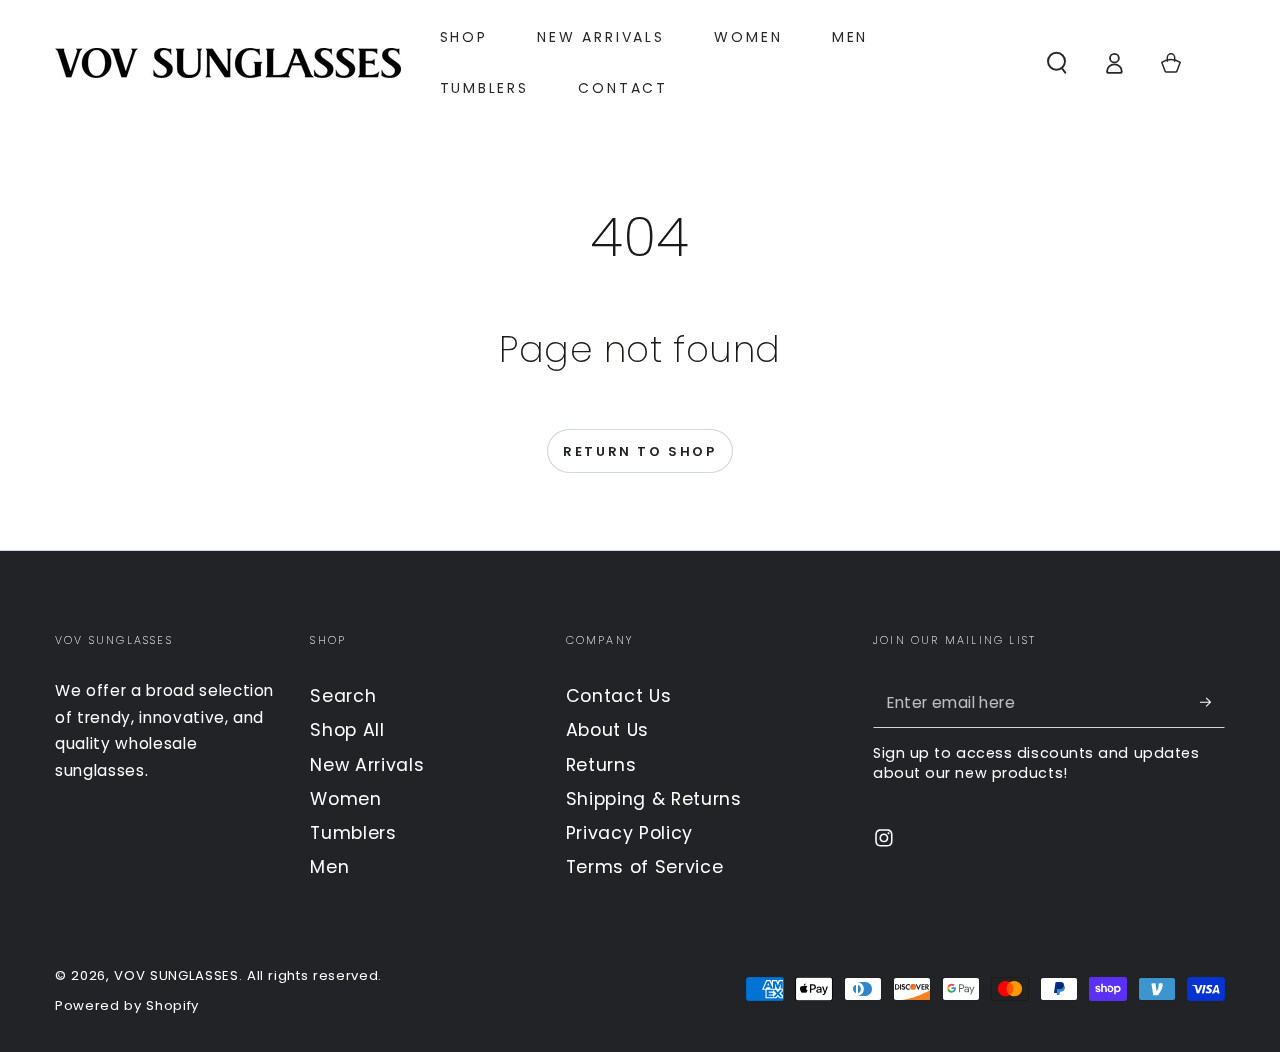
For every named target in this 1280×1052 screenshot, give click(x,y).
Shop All (347, 730)
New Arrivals (367, 765)
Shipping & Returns (654, 799)
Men (329, 867)
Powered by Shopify (127, 1006)
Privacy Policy (629, 833)
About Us (607, 730)
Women (345, 799)
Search (343, 696)
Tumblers (353, 833)
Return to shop (639, 451)
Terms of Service (645, 867)
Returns (601, 765)
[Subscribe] (1212, 702)
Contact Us (619, 696)
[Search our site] (1056, 62)
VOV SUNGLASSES (176, 975)
